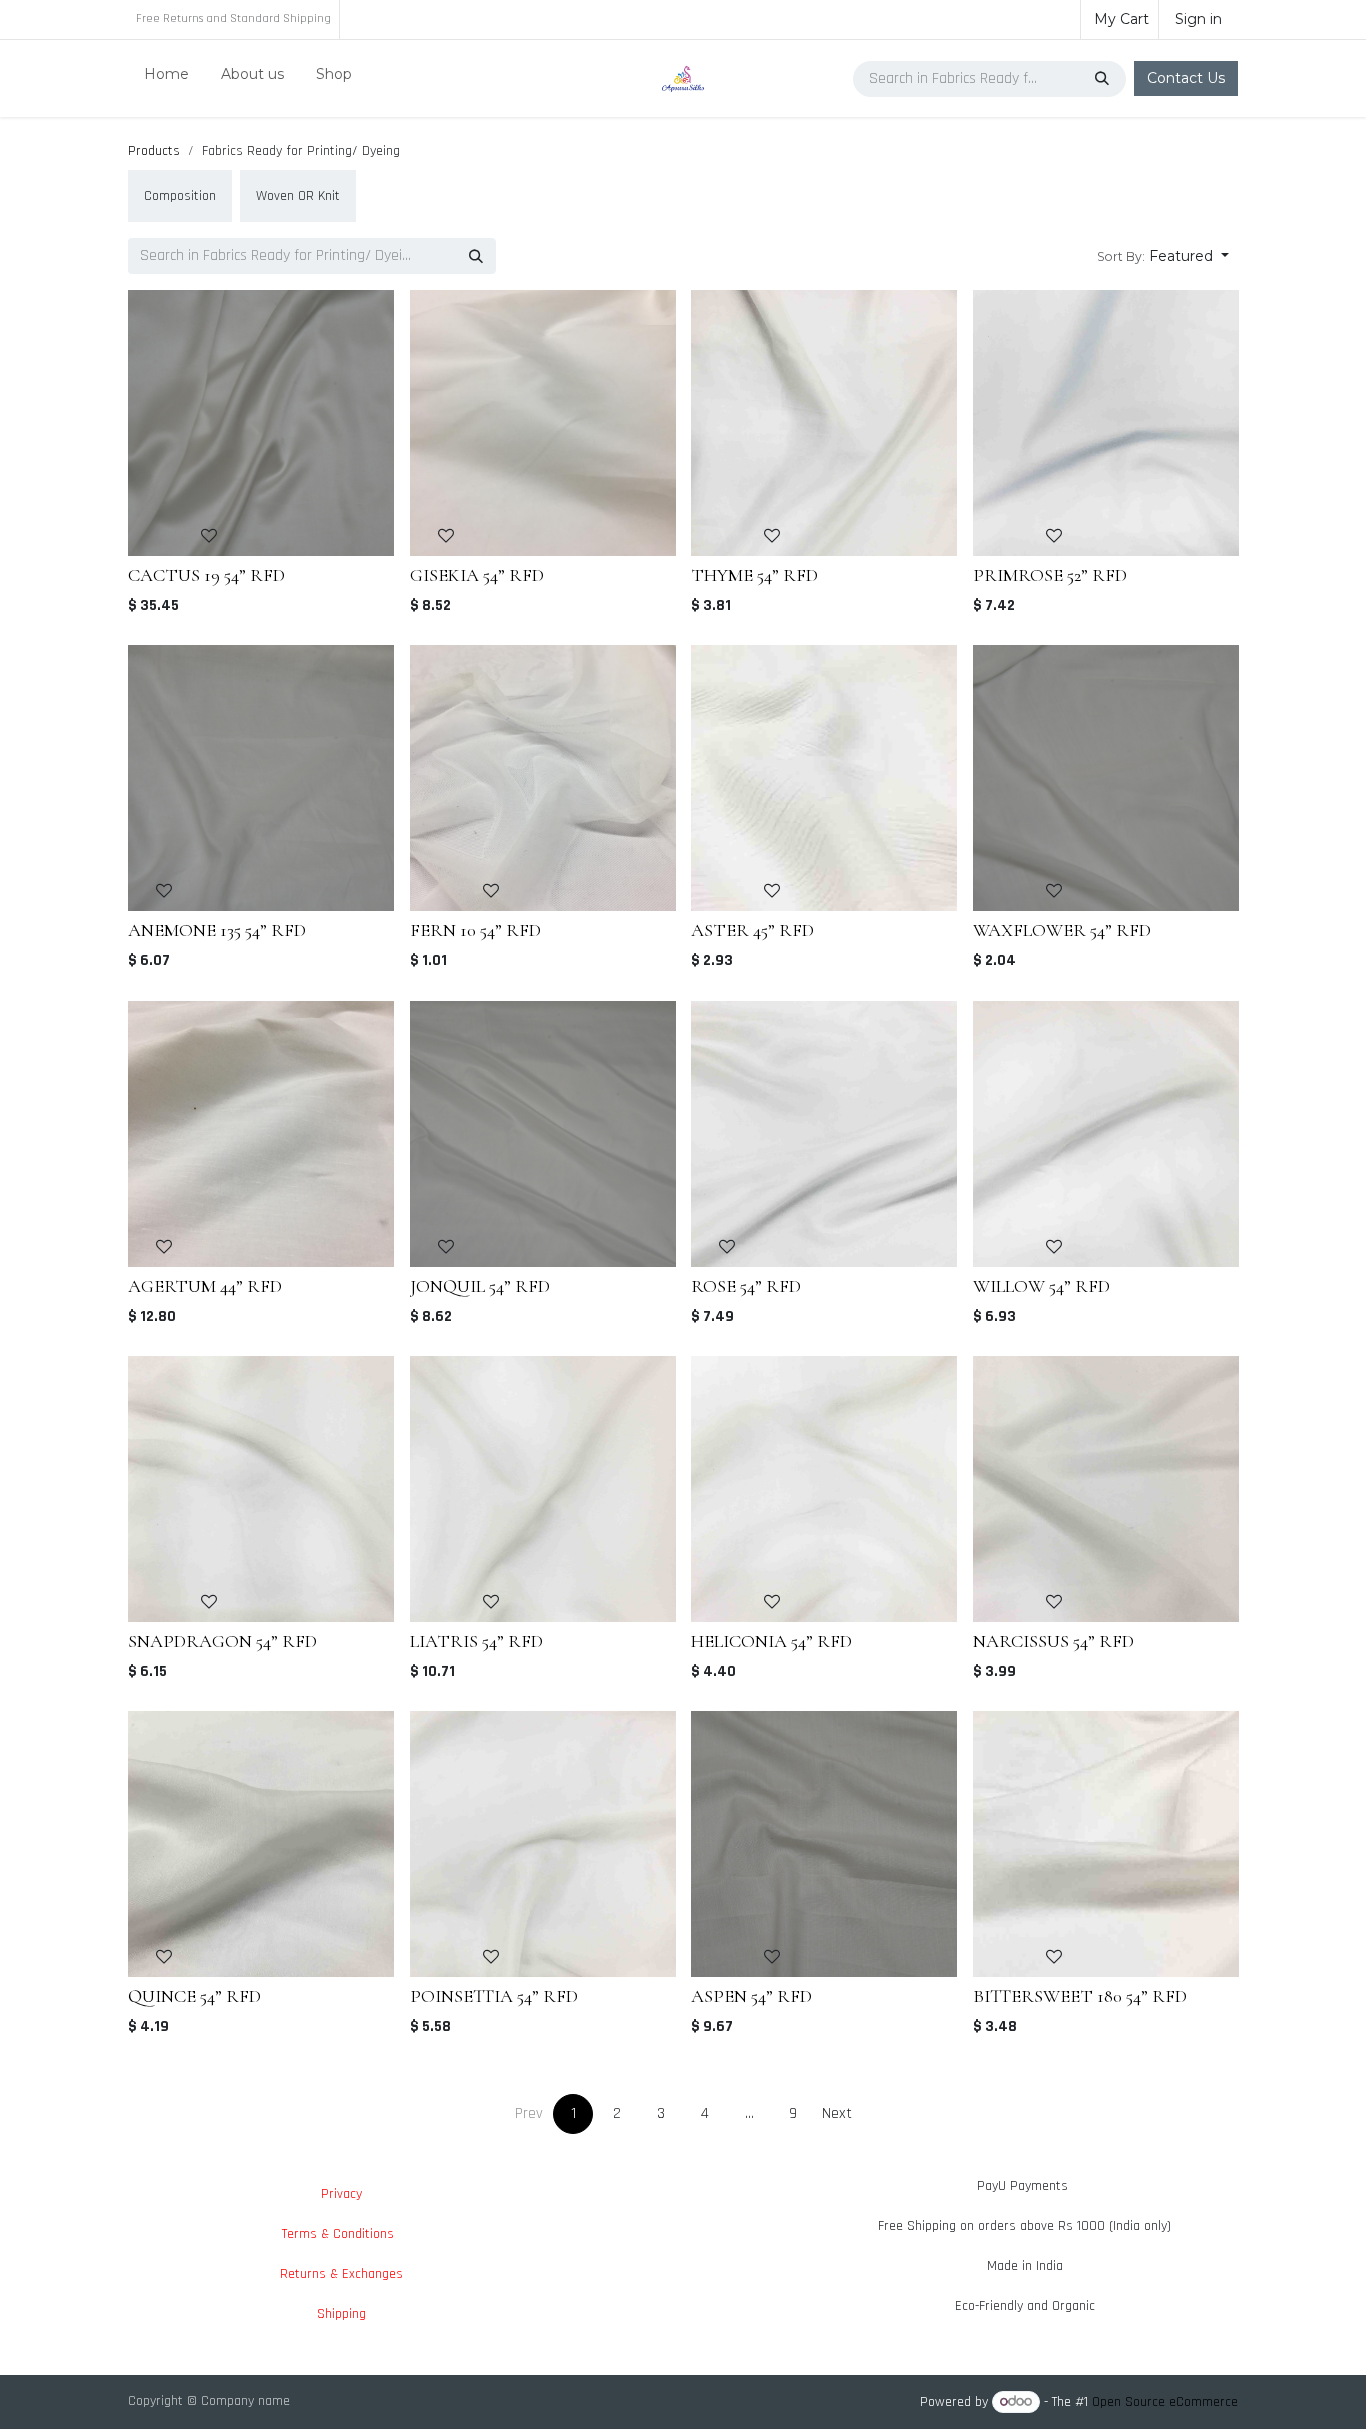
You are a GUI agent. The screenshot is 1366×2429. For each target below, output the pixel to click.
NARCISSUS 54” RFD (1053, 1640)
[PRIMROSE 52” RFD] (1106, 423)
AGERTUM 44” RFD (205, 1285)
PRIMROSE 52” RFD (1050, 575)
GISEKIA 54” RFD (477, 575)
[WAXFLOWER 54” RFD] (1106, 778)
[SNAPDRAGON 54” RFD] (261, 1489)
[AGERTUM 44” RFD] (261, 1134)
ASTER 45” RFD (752, 930)
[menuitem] (166, 78)
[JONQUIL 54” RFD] (543, 1134)
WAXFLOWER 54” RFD (1062, 930)
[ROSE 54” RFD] (824, 1134)
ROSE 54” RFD (746, 1285)
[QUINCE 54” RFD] (261, 1844)
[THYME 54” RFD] (824, 423)
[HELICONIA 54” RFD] (824, 1489)
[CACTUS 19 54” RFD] (261, 423)
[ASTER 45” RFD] (824, 778)
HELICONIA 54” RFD (771, 1640)
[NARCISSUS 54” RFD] (1106, 1489)
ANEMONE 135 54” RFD (217, 930)
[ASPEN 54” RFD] (824, 1844)
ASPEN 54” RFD (751, 1996)
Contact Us (1186, 78)
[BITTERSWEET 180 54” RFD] (1106, 1844)
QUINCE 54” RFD (194, 1996)
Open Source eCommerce (1165, 2402)
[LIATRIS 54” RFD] (543, 1489)
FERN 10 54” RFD (475, 930)
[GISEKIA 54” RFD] (543, 423)
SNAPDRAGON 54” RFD (222, 1640)
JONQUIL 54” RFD (480, 1285)
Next (837, 2113)
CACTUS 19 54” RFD (206, 575)
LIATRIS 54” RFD (476, 1640)
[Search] (1104, 79)
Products (154, 151)
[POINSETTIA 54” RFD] (543, 1844)
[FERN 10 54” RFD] (543, 778)
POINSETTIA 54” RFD (494, 1996)
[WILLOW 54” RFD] (1106, 1134)
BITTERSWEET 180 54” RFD (1080, 1996)
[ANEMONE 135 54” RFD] (261, 778)
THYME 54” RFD (754, 575)
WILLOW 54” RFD (1041, 1285)
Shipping (341, 2314)
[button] (1163, 256)
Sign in (1198, 19)
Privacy (341, 2194)
